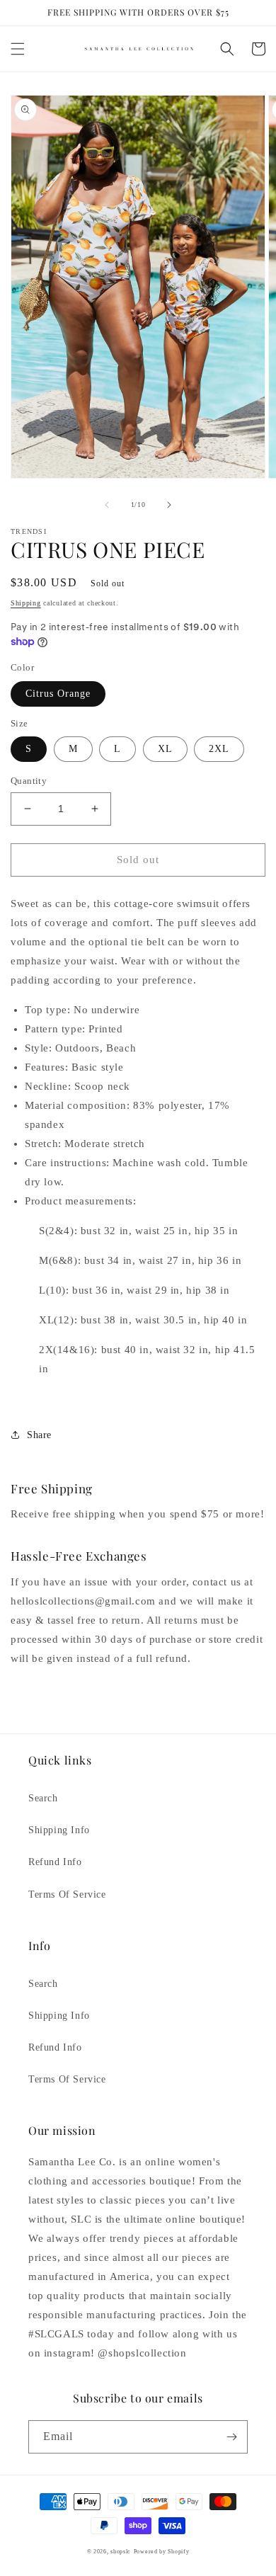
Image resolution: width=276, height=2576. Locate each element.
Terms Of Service (67, 1894)
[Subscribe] (231, 2437)
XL (165, 749)
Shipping (26, 603)
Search (43, 1798)
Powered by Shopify (162, 2552)
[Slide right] (169, 505)
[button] (18, 49)
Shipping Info (59, 1830)
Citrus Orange (58, 694)
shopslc (121, 2552)
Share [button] (39, 1435)
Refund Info (55, 1862)
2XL (219, 749)
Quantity (29, 781)
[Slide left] (107, 505)
